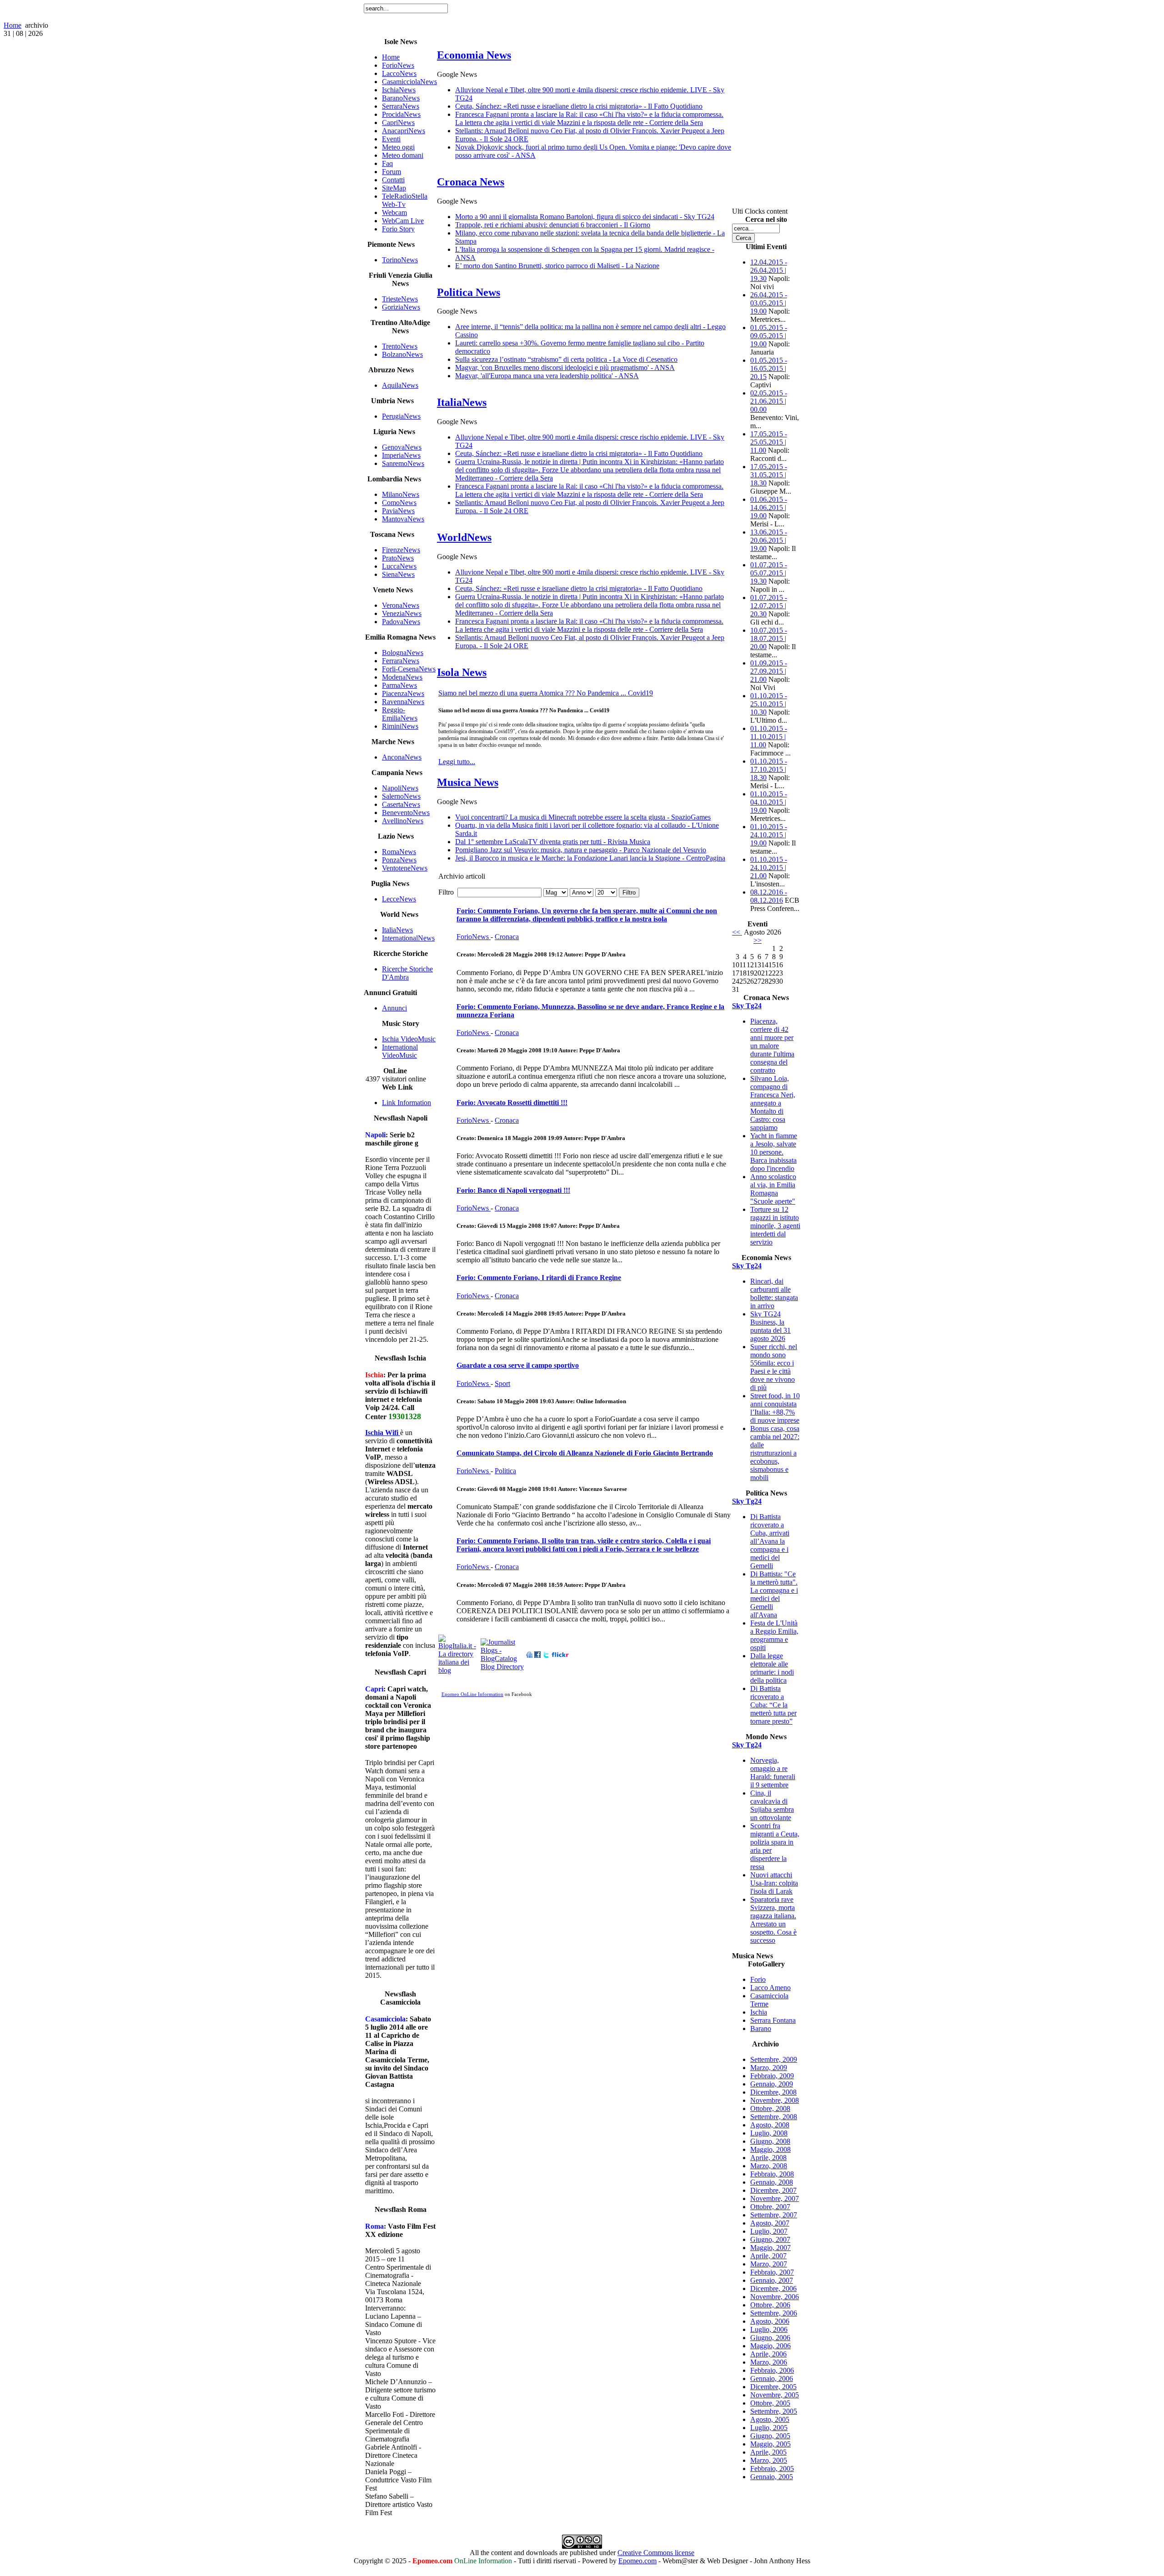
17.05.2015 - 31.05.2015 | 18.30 (769, 475)
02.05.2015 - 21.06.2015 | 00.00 (769, 401)
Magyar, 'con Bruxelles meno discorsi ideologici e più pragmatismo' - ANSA (565, 368)
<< (737, 932)
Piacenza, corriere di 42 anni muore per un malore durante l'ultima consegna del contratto (772, 1046)
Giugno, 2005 (770, 2436)
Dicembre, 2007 (773, 2190)
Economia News (474, 55)
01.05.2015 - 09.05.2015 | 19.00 (769, 336)
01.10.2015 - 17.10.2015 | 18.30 (769, 769)
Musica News (468, 782)
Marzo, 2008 (769, 2166)
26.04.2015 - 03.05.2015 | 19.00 (769, 303)
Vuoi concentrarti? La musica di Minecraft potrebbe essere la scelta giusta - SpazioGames (583, 817)
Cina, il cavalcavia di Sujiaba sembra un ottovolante (772, 1805)
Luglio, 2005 (769, 2428)
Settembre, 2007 (774, 2215)
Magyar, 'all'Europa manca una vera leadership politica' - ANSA (547, 376)
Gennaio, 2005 (772, 2477)
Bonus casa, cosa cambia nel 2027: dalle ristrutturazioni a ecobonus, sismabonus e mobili (775, 1453)
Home (13, 25)
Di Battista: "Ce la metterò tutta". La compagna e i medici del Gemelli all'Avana (774, 1594)
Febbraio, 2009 (772, 2076)
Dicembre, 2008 (773, 2092)
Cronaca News (471, 182)
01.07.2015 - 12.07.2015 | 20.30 (769, 606)
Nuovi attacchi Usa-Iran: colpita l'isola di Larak (774, 1883)
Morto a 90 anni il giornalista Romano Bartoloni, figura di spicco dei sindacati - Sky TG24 (585, 217)
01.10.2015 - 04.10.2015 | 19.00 (769, 802)
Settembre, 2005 (774, 2411)
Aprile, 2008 (768, 2158)
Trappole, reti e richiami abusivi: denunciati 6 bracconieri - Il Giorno (553, 225)
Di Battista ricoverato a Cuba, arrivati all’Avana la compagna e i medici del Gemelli (770, 1541)
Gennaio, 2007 (772, 2280)
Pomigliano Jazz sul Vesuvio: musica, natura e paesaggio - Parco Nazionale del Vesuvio (581, 850)
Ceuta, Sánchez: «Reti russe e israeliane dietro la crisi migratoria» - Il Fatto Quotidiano (579, 106)
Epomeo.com (637, 2561)
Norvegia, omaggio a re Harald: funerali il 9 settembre (773, 1773)
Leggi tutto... (457, 762)
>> (758, 940)
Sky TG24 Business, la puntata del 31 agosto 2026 (770, 1326)
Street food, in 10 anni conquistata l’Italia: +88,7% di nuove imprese (775, 1408)
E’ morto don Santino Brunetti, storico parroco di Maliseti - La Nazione (557, 266)
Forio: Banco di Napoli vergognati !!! (513, 1190)
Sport (502, 1383)
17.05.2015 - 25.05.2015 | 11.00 (769, 442)
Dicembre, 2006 (773, 2288)
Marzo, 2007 (769, 2264)
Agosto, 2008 (770, 2125)
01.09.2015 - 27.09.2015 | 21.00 (769, 671)
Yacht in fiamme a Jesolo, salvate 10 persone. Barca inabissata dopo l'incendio (774, 1152)
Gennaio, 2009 (772, 2084)
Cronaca (507, 937)
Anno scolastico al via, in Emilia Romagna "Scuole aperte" (773, 1189)
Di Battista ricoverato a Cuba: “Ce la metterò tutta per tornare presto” (773, 1705)
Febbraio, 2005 (772, 2468)
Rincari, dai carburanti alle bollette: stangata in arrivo (774, 1293)
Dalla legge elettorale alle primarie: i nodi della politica (772, 1668)
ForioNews (474, 937)
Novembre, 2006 (775, 2297)
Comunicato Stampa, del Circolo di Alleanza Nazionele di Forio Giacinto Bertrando (585, 1453)
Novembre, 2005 (775, 2395)
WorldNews (464, 537)
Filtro (629, 893)
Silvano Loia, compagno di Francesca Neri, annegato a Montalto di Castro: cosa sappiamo (773, 1103)
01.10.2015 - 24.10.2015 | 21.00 (769, 868)
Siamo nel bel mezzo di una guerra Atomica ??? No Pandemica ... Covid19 (546, 693)
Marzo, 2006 (769, 2362)
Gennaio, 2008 (772, 2182)
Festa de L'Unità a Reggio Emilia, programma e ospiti (774, 1635)
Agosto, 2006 (770, 2321)
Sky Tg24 (747, 1006)
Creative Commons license (656, 2553)
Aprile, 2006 (768, 2354)
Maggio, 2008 (770, 2149)
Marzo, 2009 (769, 2068)
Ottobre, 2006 (770, 2305)
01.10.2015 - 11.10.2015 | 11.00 (769, 737)
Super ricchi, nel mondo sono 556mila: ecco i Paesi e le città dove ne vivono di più (774, 1367)
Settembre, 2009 (774, 2059)
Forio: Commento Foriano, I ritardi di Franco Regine (539, 1278)
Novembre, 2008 (775, 2100)
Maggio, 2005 (770, 2444)
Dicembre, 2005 (773, 2387)
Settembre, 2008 (774, 2117)
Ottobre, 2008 (770, 2108)
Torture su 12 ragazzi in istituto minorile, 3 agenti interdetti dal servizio (775, 1226)
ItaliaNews (462, 402)
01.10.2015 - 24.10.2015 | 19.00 (769, 835)
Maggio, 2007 (770, 2248)
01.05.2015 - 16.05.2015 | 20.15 (769, 368)
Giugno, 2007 (770, 2239)
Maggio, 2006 (770, 2346)
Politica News (469, 292)
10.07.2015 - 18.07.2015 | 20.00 (769, 638)
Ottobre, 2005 (770, 2403)
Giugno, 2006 (770, 2338)
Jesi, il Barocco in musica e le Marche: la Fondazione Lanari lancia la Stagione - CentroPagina (590, 858)
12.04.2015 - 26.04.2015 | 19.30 (769, 270)
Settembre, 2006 (774, 2313)
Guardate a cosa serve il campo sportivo (518, 1365)
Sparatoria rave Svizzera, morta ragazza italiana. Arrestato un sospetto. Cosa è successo (773, 1920)
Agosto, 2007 (770, 2223)
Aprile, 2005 (768, 2452)
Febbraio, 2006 (772, 2370)
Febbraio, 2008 (772, 2174)
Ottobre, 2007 (770, 2207)
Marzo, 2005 (769, 2460)
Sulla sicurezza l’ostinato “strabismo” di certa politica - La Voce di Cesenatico (566, 359)
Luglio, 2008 (769, 2133)
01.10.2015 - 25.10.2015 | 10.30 (769, 704)
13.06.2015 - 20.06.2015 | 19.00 (769, 540)
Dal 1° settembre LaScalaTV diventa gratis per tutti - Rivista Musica (553, 842)
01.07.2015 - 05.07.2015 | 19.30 (769, 573)
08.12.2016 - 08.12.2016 (769, 896)
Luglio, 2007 (769, 2231)
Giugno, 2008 (770, 2141)
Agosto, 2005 (770, 2419)
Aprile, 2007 (768, 2256)
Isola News (462, 672)
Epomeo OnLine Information (472, 1694)
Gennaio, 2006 (772, 2378)
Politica (505, 1471)
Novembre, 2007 (775, 2198)
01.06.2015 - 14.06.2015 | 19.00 (769, 508)
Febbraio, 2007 (772, 2272)
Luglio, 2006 (769, 2329)
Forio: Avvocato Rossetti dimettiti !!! (512, 1103)
